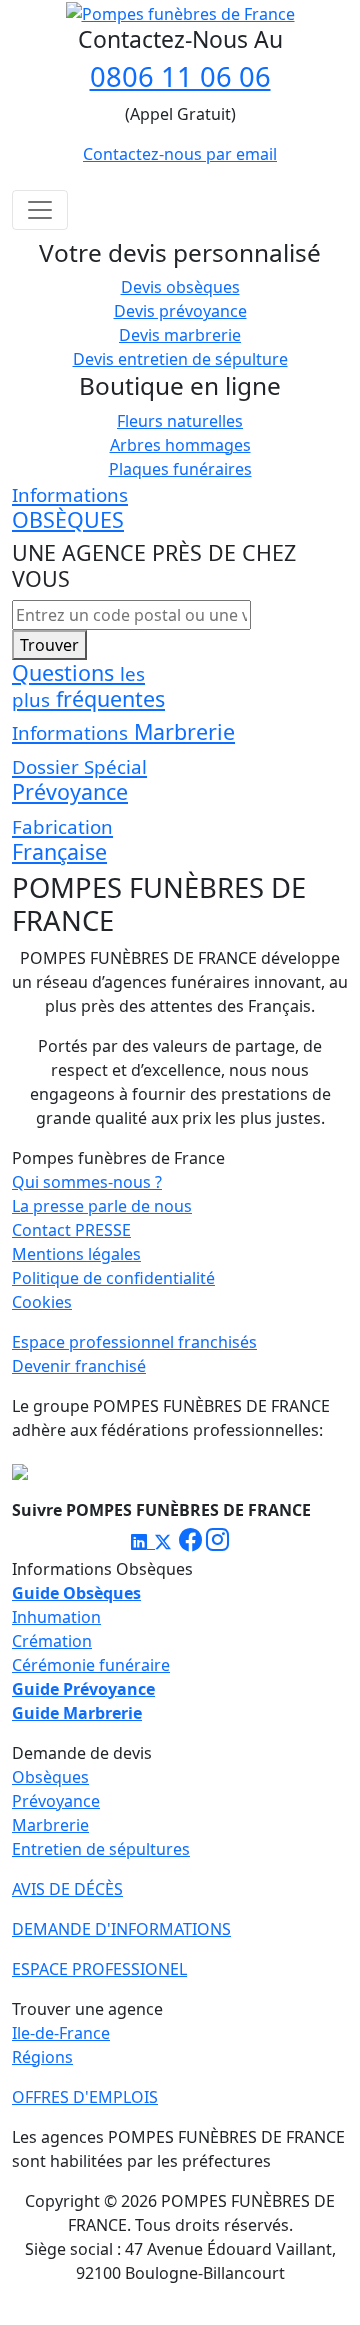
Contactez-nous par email (180, 154)
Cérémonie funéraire (91, 1665)
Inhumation (56, 1617)
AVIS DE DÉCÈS (67, 1889)
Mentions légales (76, 1254)
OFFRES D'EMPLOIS (85, 2097)
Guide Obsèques (76, 1593)
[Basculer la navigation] (40, 210)
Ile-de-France (61, 2033)
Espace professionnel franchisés (134, 1342)
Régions (42, 2057)
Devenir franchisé (79, 1366)
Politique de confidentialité (113, 1278)
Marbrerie (50, 1825)
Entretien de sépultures (101, 1849)
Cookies (42, 1302)
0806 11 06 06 (180, 76)
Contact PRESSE (71, 1230)
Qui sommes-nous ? (87, 1182)
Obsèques (50, 1777)
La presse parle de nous (102, 1206)
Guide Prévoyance (83, 1689)
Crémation (52, 1641)
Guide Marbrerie (77, 1713)
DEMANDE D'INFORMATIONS (121, 1929)
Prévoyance (56, 1801)
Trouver (49, 645)
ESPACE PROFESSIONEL (99, 1969)
